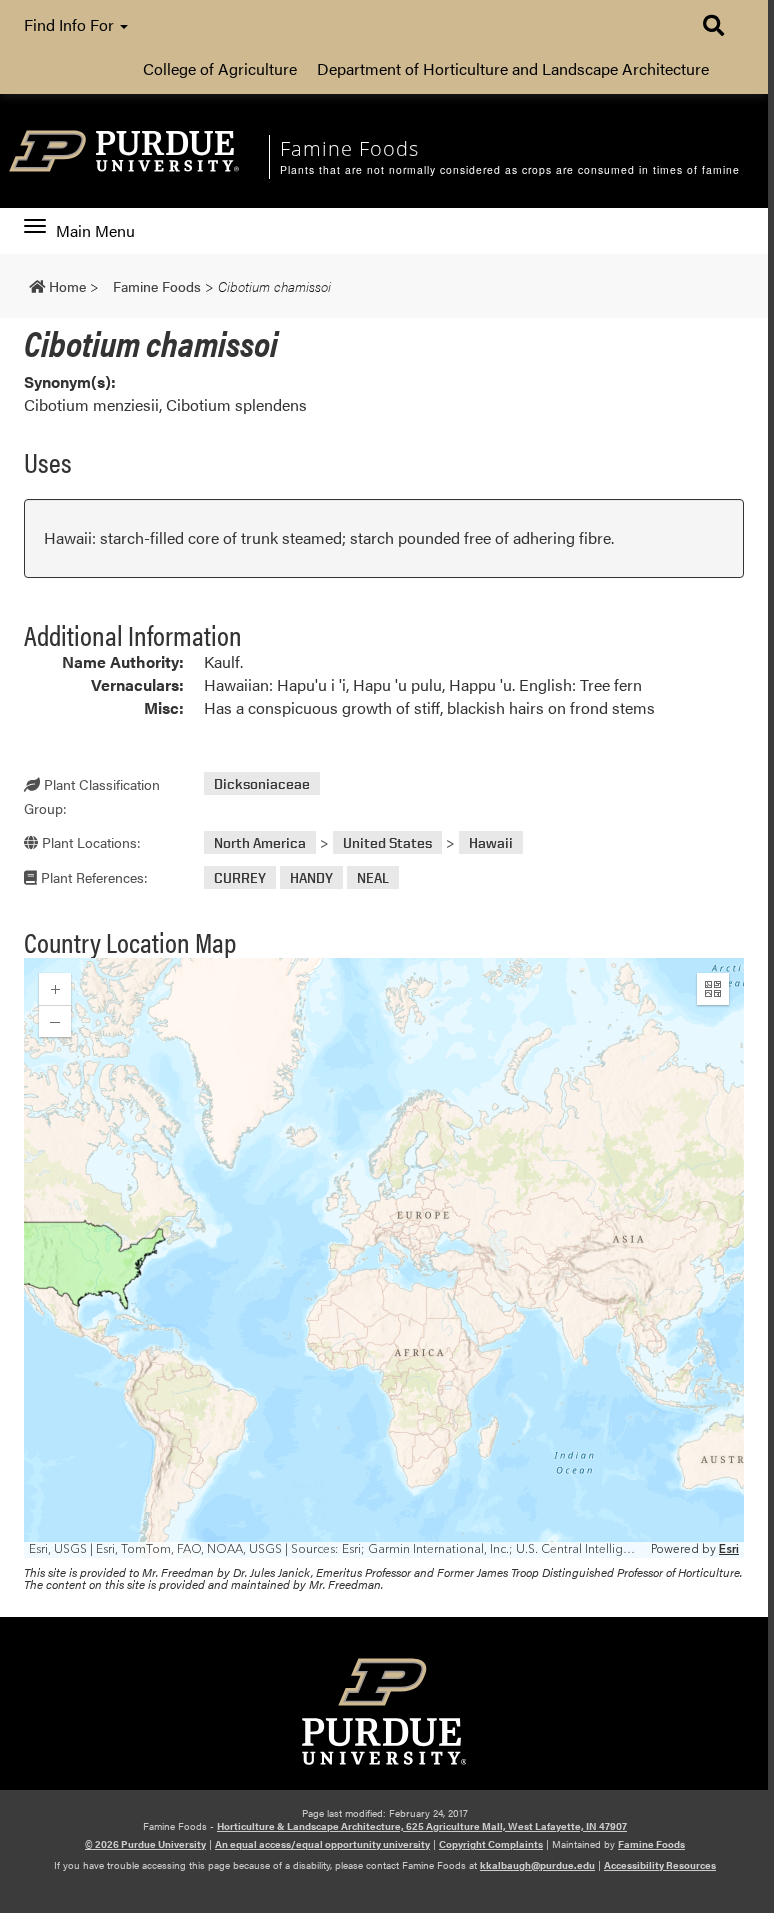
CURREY (240, 877)
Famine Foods (651, 1844)
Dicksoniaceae (262, 783)
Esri (729, 1549)
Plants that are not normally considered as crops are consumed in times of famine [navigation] (510, 170)
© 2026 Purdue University (145, 1844)
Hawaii (491, 842)
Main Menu (95, 231)
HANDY (311, 877)
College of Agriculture (220, 68)
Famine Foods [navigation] (349, 148)
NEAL (373, 877)
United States (387, 842)
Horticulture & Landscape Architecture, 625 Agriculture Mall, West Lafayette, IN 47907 (422, 1826)
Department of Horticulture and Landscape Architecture (513, 68)
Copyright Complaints (491, 1844)
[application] (384, 1258)
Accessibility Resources (660, 1865)
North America (260, 842)
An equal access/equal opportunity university (322, 1844)
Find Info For (71, 24)
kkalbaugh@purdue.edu (537, 1865)
